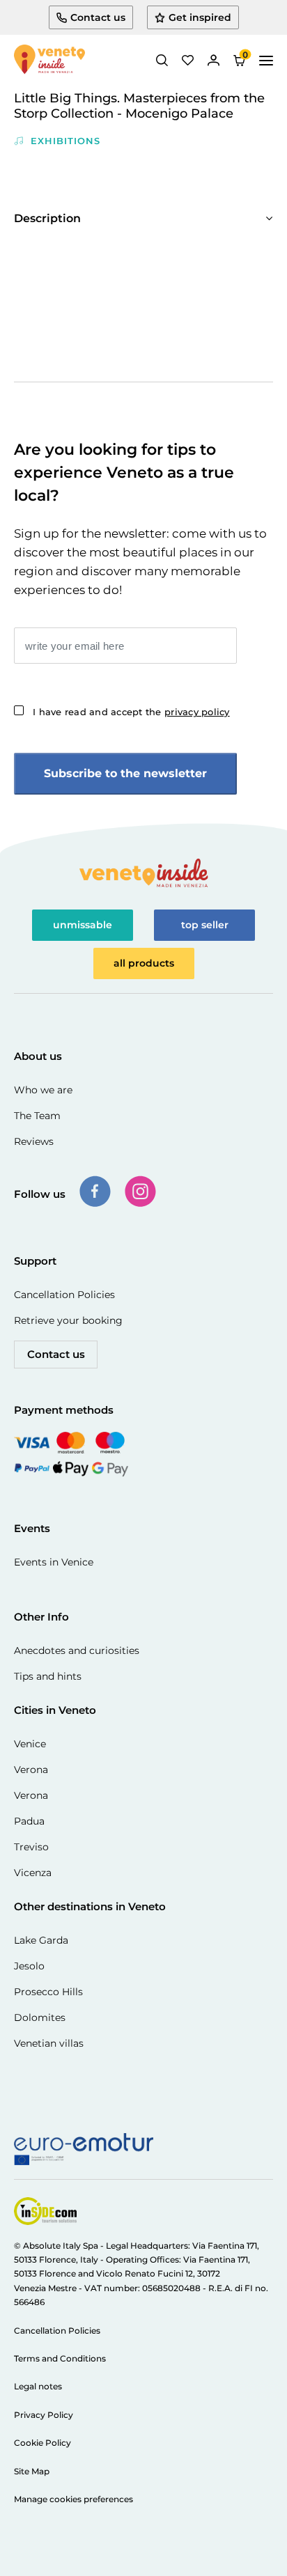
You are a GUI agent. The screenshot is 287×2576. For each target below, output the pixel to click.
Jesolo (29, 1966)
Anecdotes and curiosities (77, 1650)
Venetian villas (49, 2043)
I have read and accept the (131, 712)
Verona (31, 1770)
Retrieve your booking (68, 1320)
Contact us (56, 1354)
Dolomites (40, 2017)
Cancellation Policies (64, 1295)
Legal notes (38, 2386)
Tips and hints (48, 1676)
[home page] (49, 61)
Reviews (34, 1141)
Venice (30, 1744)
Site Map (32, 2471)
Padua (29, 1821)
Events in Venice (54, 1562)
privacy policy (197, 712)
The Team (37, 1116)
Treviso (31, 1847)
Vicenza (33, 1873)
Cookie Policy (42, 2443)
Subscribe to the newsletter (125, 773)
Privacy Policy (44, 2415)
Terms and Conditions (60, 2358)
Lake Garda (41, 1940)
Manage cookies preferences (73, 2499)
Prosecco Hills (48, 1992)
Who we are (43, 1090)
